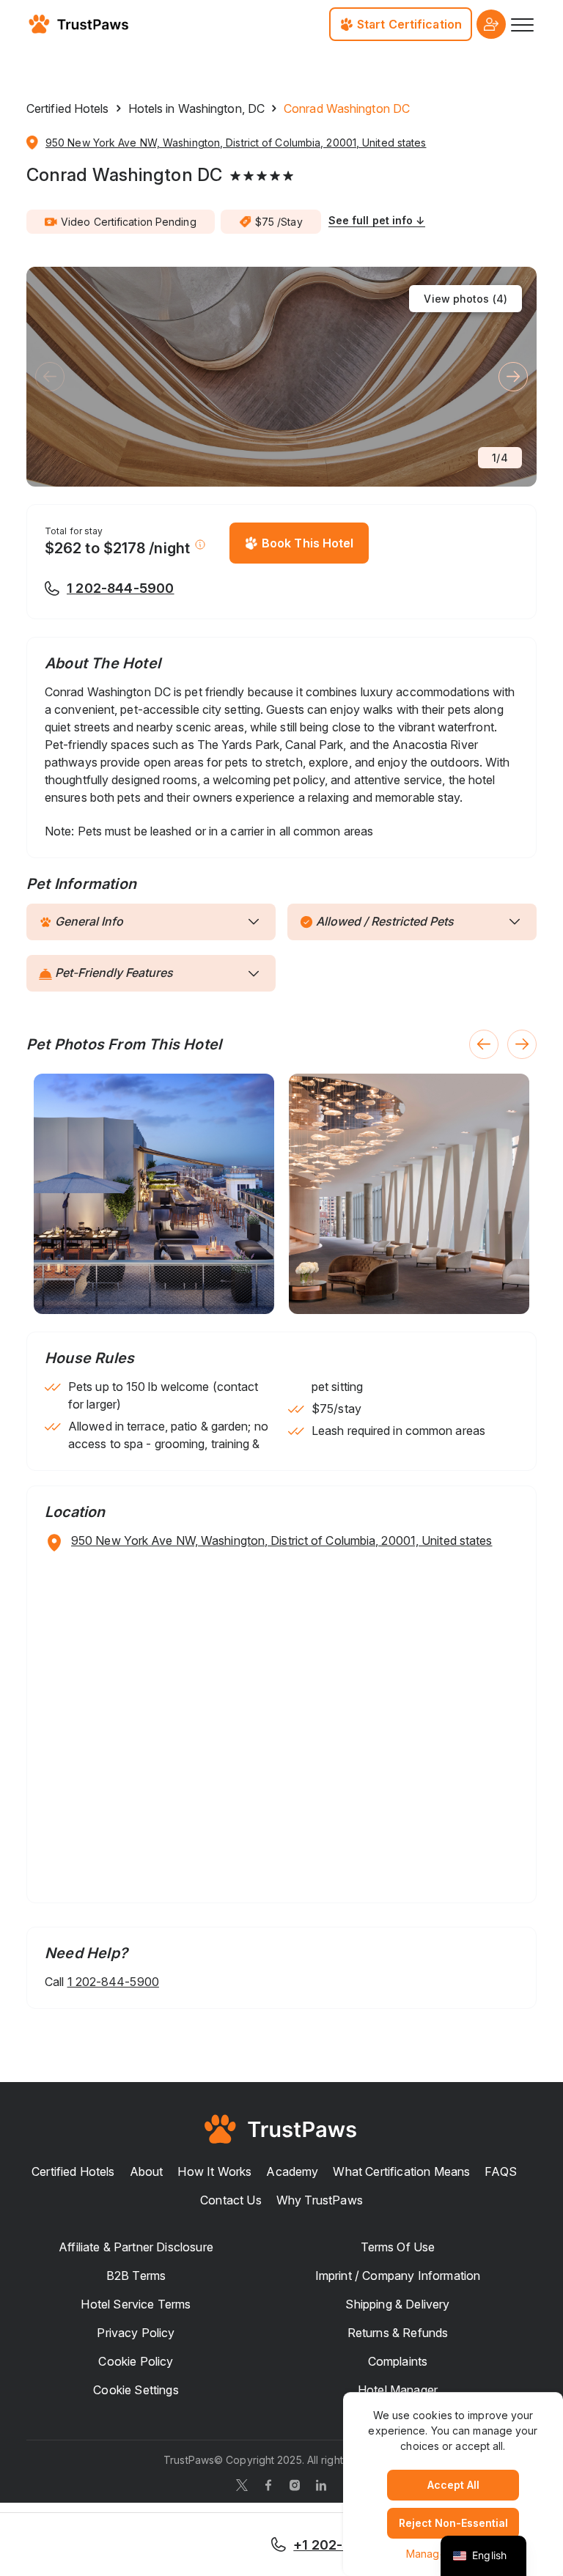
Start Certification (409, 24)
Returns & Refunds (398, 2333)
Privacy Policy (136, 2333)
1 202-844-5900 (121, 588)
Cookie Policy (136, 2361)
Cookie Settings (136, 2390)
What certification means (401, 2171)
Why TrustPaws (320, 2200)
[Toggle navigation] (521, 24)
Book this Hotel (308, 543)
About (147, 2171)
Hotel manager (398, 2390)
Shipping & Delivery (397, 2304)
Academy (292, 2171)
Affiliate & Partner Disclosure (136, 2247)
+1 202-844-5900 (352, 2545)
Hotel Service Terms (136, 2304)
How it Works (214, 2171)
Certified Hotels (68, 108)
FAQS (501, 2171)
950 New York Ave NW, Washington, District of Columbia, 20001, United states (236, 143)
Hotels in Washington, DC (196, 108)
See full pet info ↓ (377, 220)
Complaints (398, 2361)
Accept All (453, 2485)
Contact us (231, 2200)
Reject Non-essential (453, 2523)
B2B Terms (136, 2276)
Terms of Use (398, 2247)
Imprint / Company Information (398, 2276)
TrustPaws (189, 2460)
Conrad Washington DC (124, 175)
